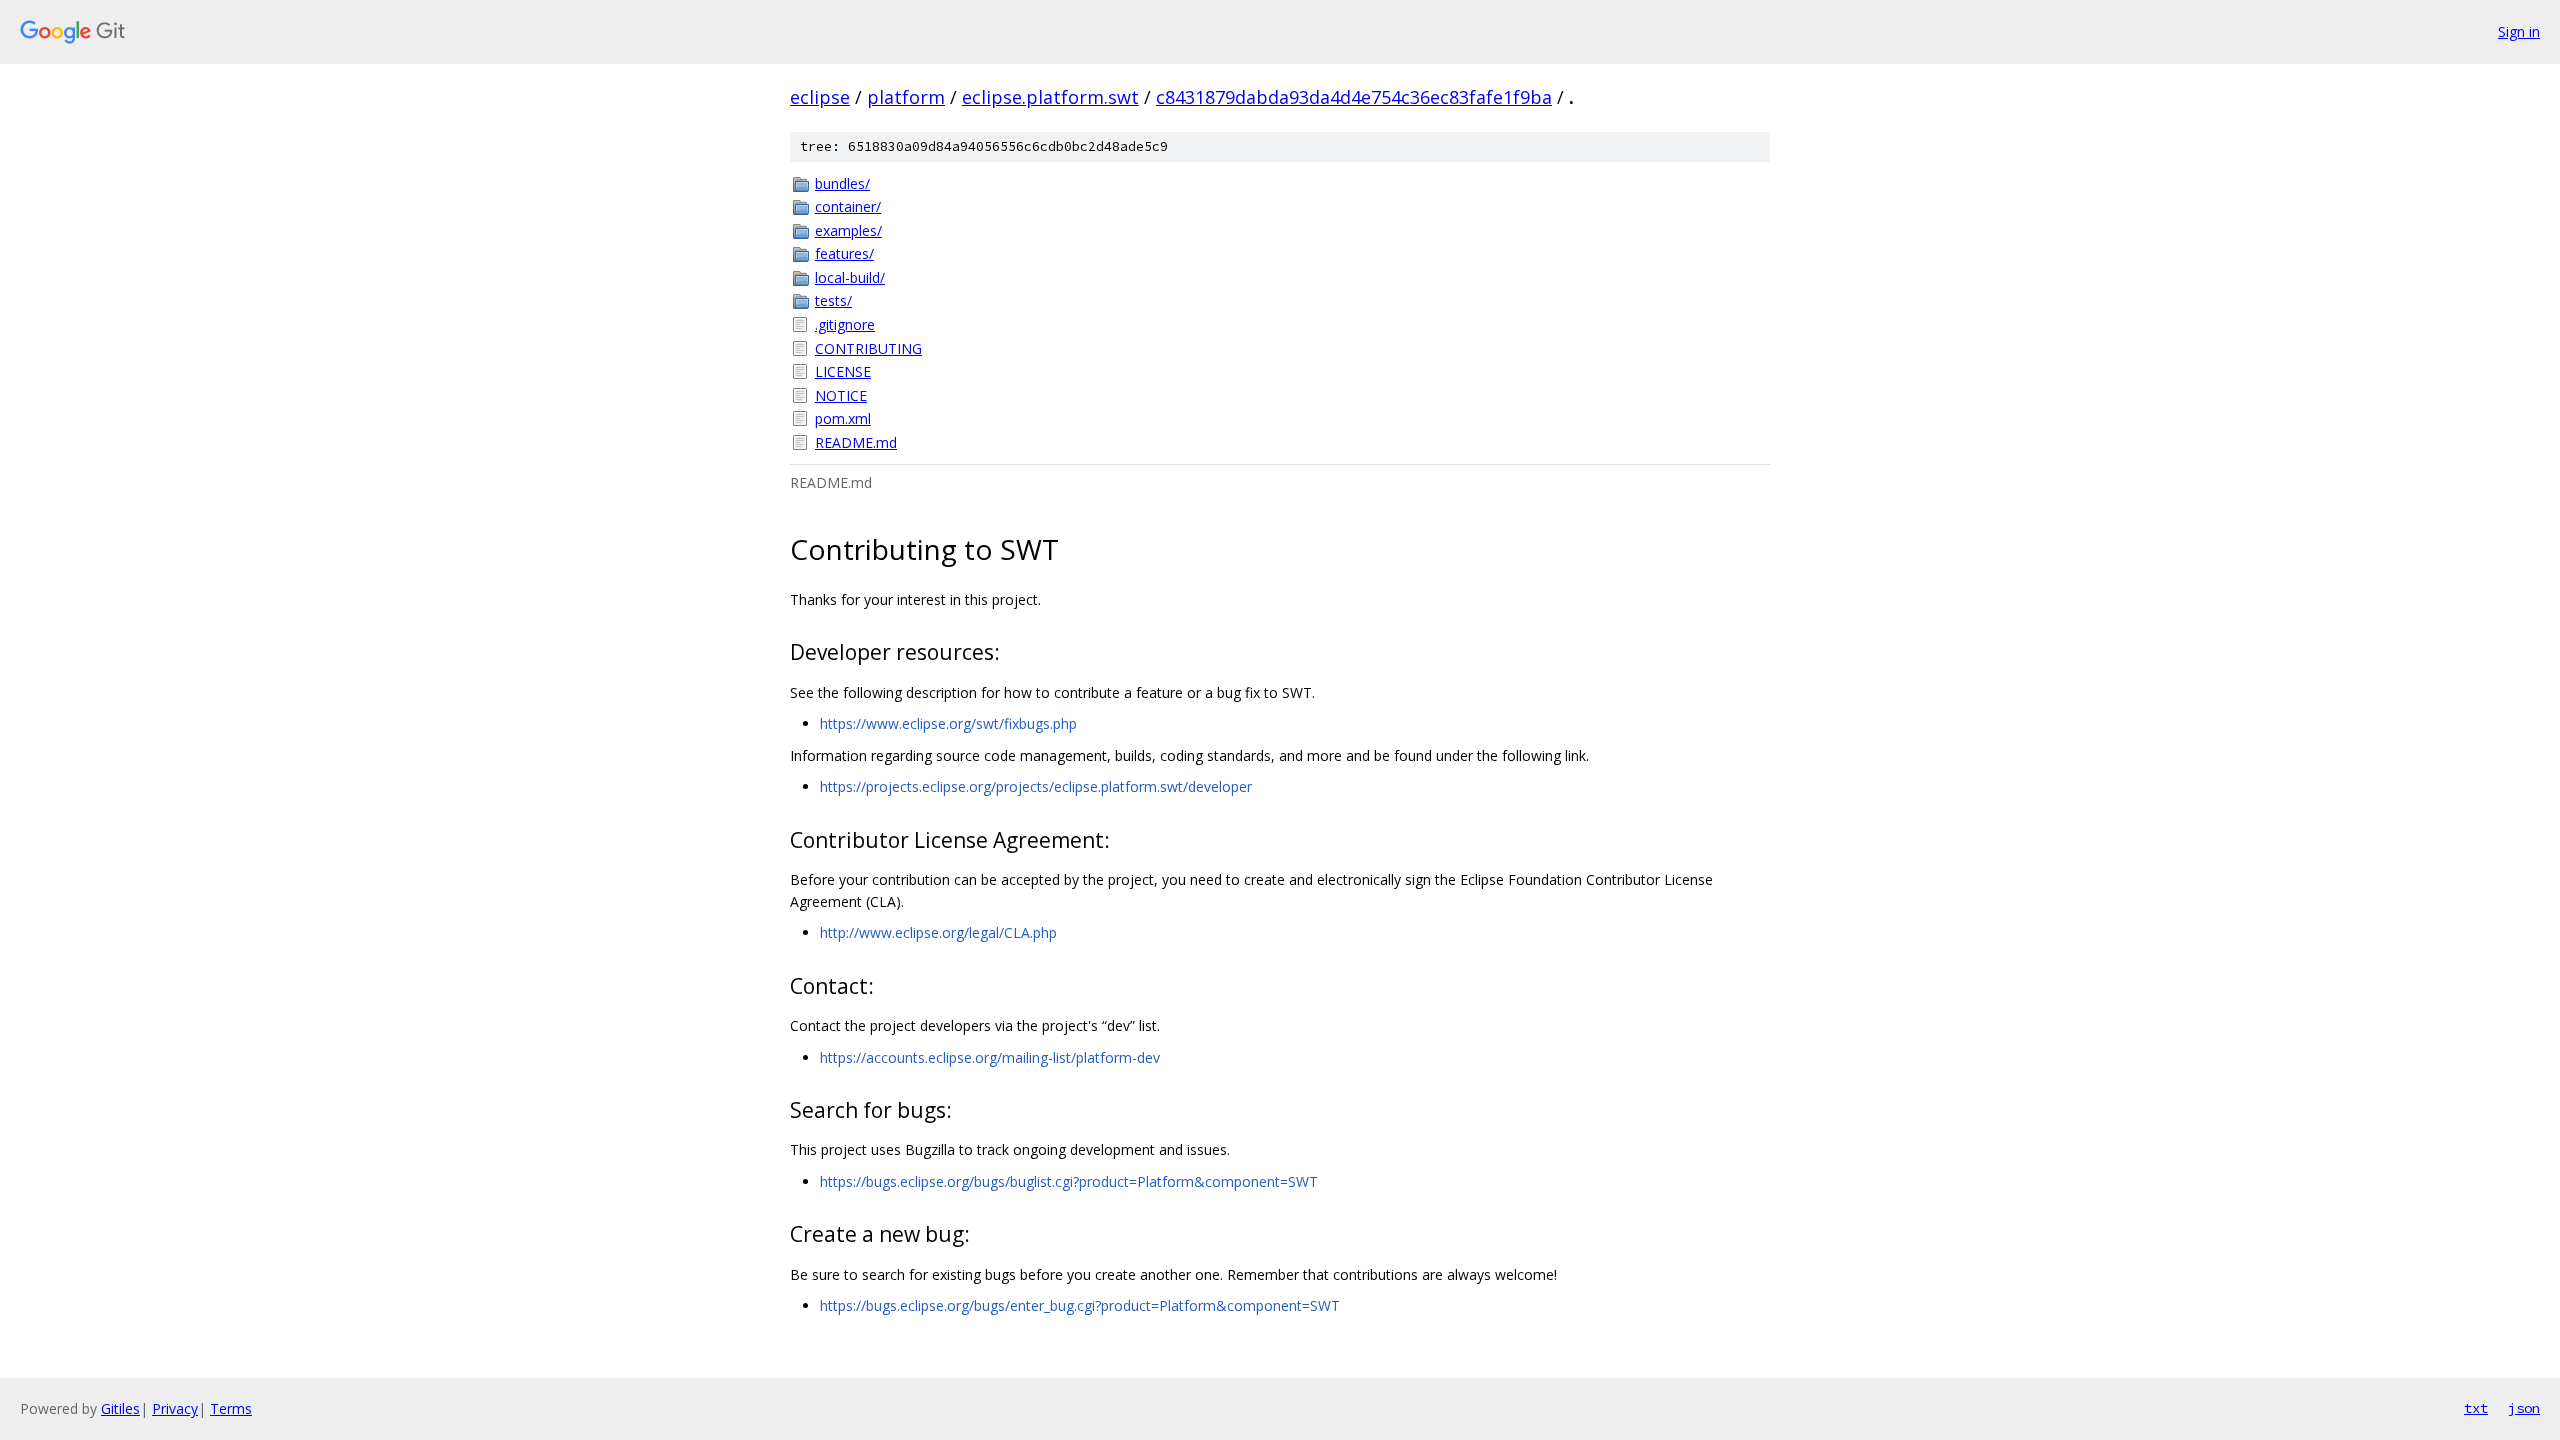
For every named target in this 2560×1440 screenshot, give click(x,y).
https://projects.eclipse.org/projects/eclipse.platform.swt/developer (1036, 786)
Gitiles (120, 1408)
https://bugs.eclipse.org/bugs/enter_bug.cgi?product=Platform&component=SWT (1080, 1305)
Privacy (175, 1408)
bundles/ (842, 183)
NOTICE (841, 395)
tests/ (833, 300)
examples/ (848, 230)
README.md (856, 442)
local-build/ (850, 277)
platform (906, 97)
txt (2476, 1408)
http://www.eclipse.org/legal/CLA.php (938, 932)
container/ (848, 206)
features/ (844, 253)
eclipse (820, 97)
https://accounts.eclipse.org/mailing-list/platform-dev (990, 1057)
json (2524, 1408)
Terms (231, 1408)
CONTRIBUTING (868, 348)
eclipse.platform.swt (1050, 97)
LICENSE (843, 371)
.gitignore (845, 324)
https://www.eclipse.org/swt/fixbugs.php (948, 723)
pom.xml (843, 418)
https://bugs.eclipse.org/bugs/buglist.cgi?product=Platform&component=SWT (1069, 1181)
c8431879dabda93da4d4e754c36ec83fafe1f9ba (1354, 97)
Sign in (2519, 31)
